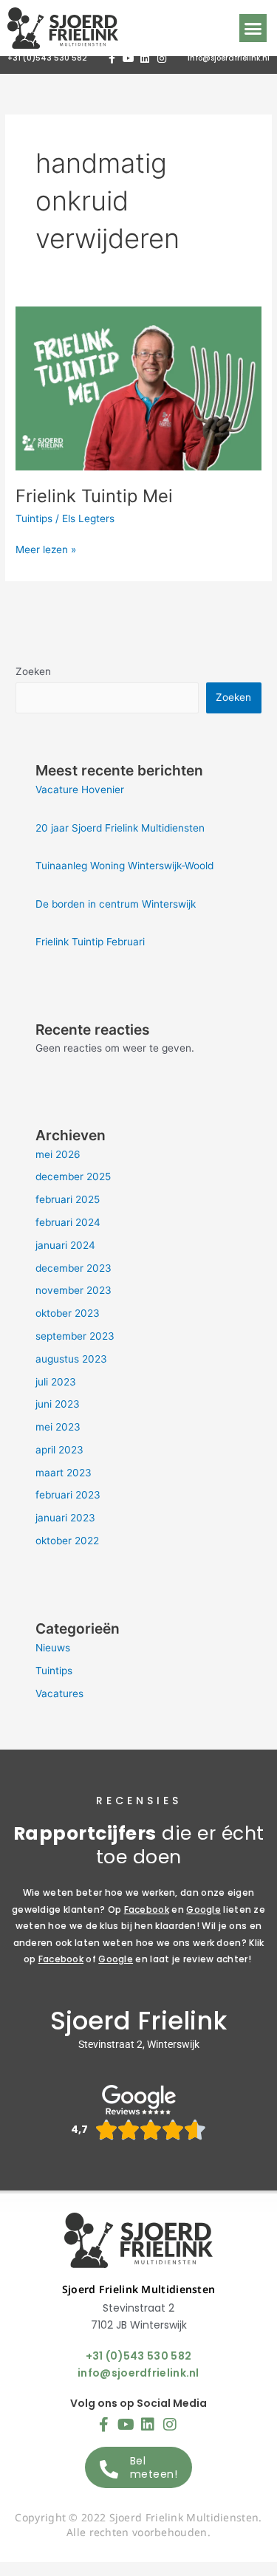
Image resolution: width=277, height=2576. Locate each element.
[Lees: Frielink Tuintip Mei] (138, 387)
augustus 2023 (71, 1359)
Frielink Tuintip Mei (94, 496)
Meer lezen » (46, 548)
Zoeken (33, 671)
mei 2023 (58, 1427)
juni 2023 (58, 1404)
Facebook (147, 1909)
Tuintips (34, 518)
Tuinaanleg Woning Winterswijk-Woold (124, 866)
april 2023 (59, 1450)
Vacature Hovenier (80, 789)
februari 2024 (68, 1222)
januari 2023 (65, 1518)
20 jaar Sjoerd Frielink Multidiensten (120, 828)
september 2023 (75, 1336)
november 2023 (73, 1290)
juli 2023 (56, 1382)
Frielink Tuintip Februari (90, 942)
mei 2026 (58, 1154)
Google (204, 1909)
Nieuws (53, 1648)
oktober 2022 (67, 1541)
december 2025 (73, 1176)
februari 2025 (68, 1199)
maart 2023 (64, 1473)
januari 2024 (65, 1245)
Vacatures (59, 1693)
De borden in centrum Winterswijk (116, 904)
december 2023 (73, 1268)
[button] (253, 28)
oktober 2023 (68, 1313)
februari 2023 (68, 1495)
